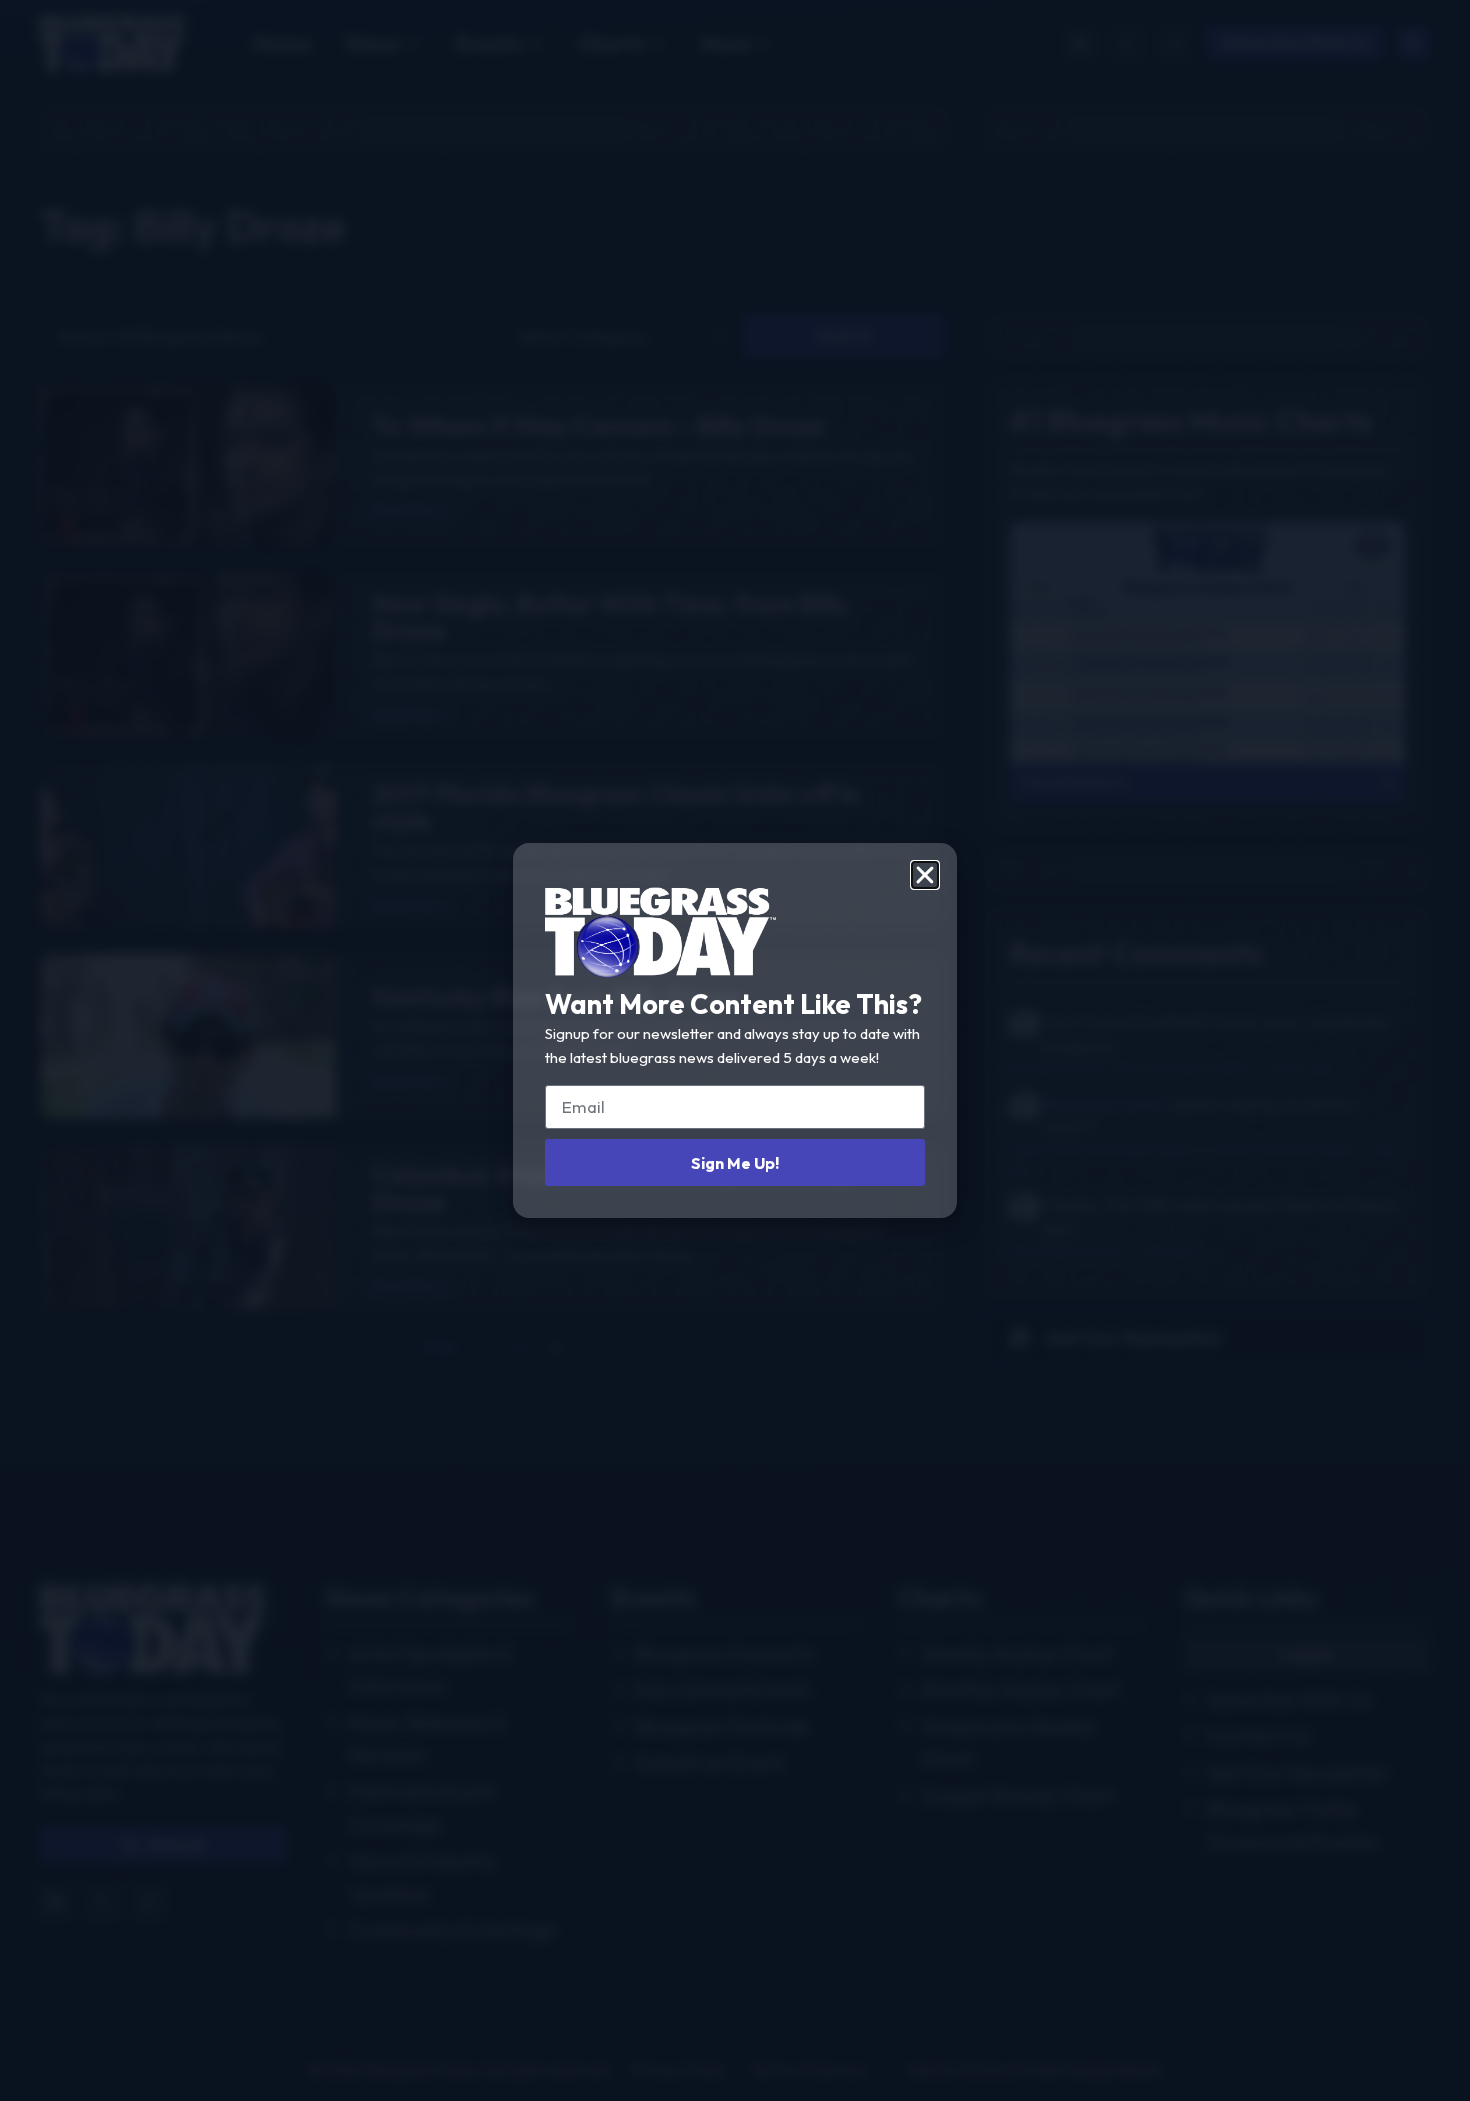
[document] (735, 1050)
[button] (925, 875)
